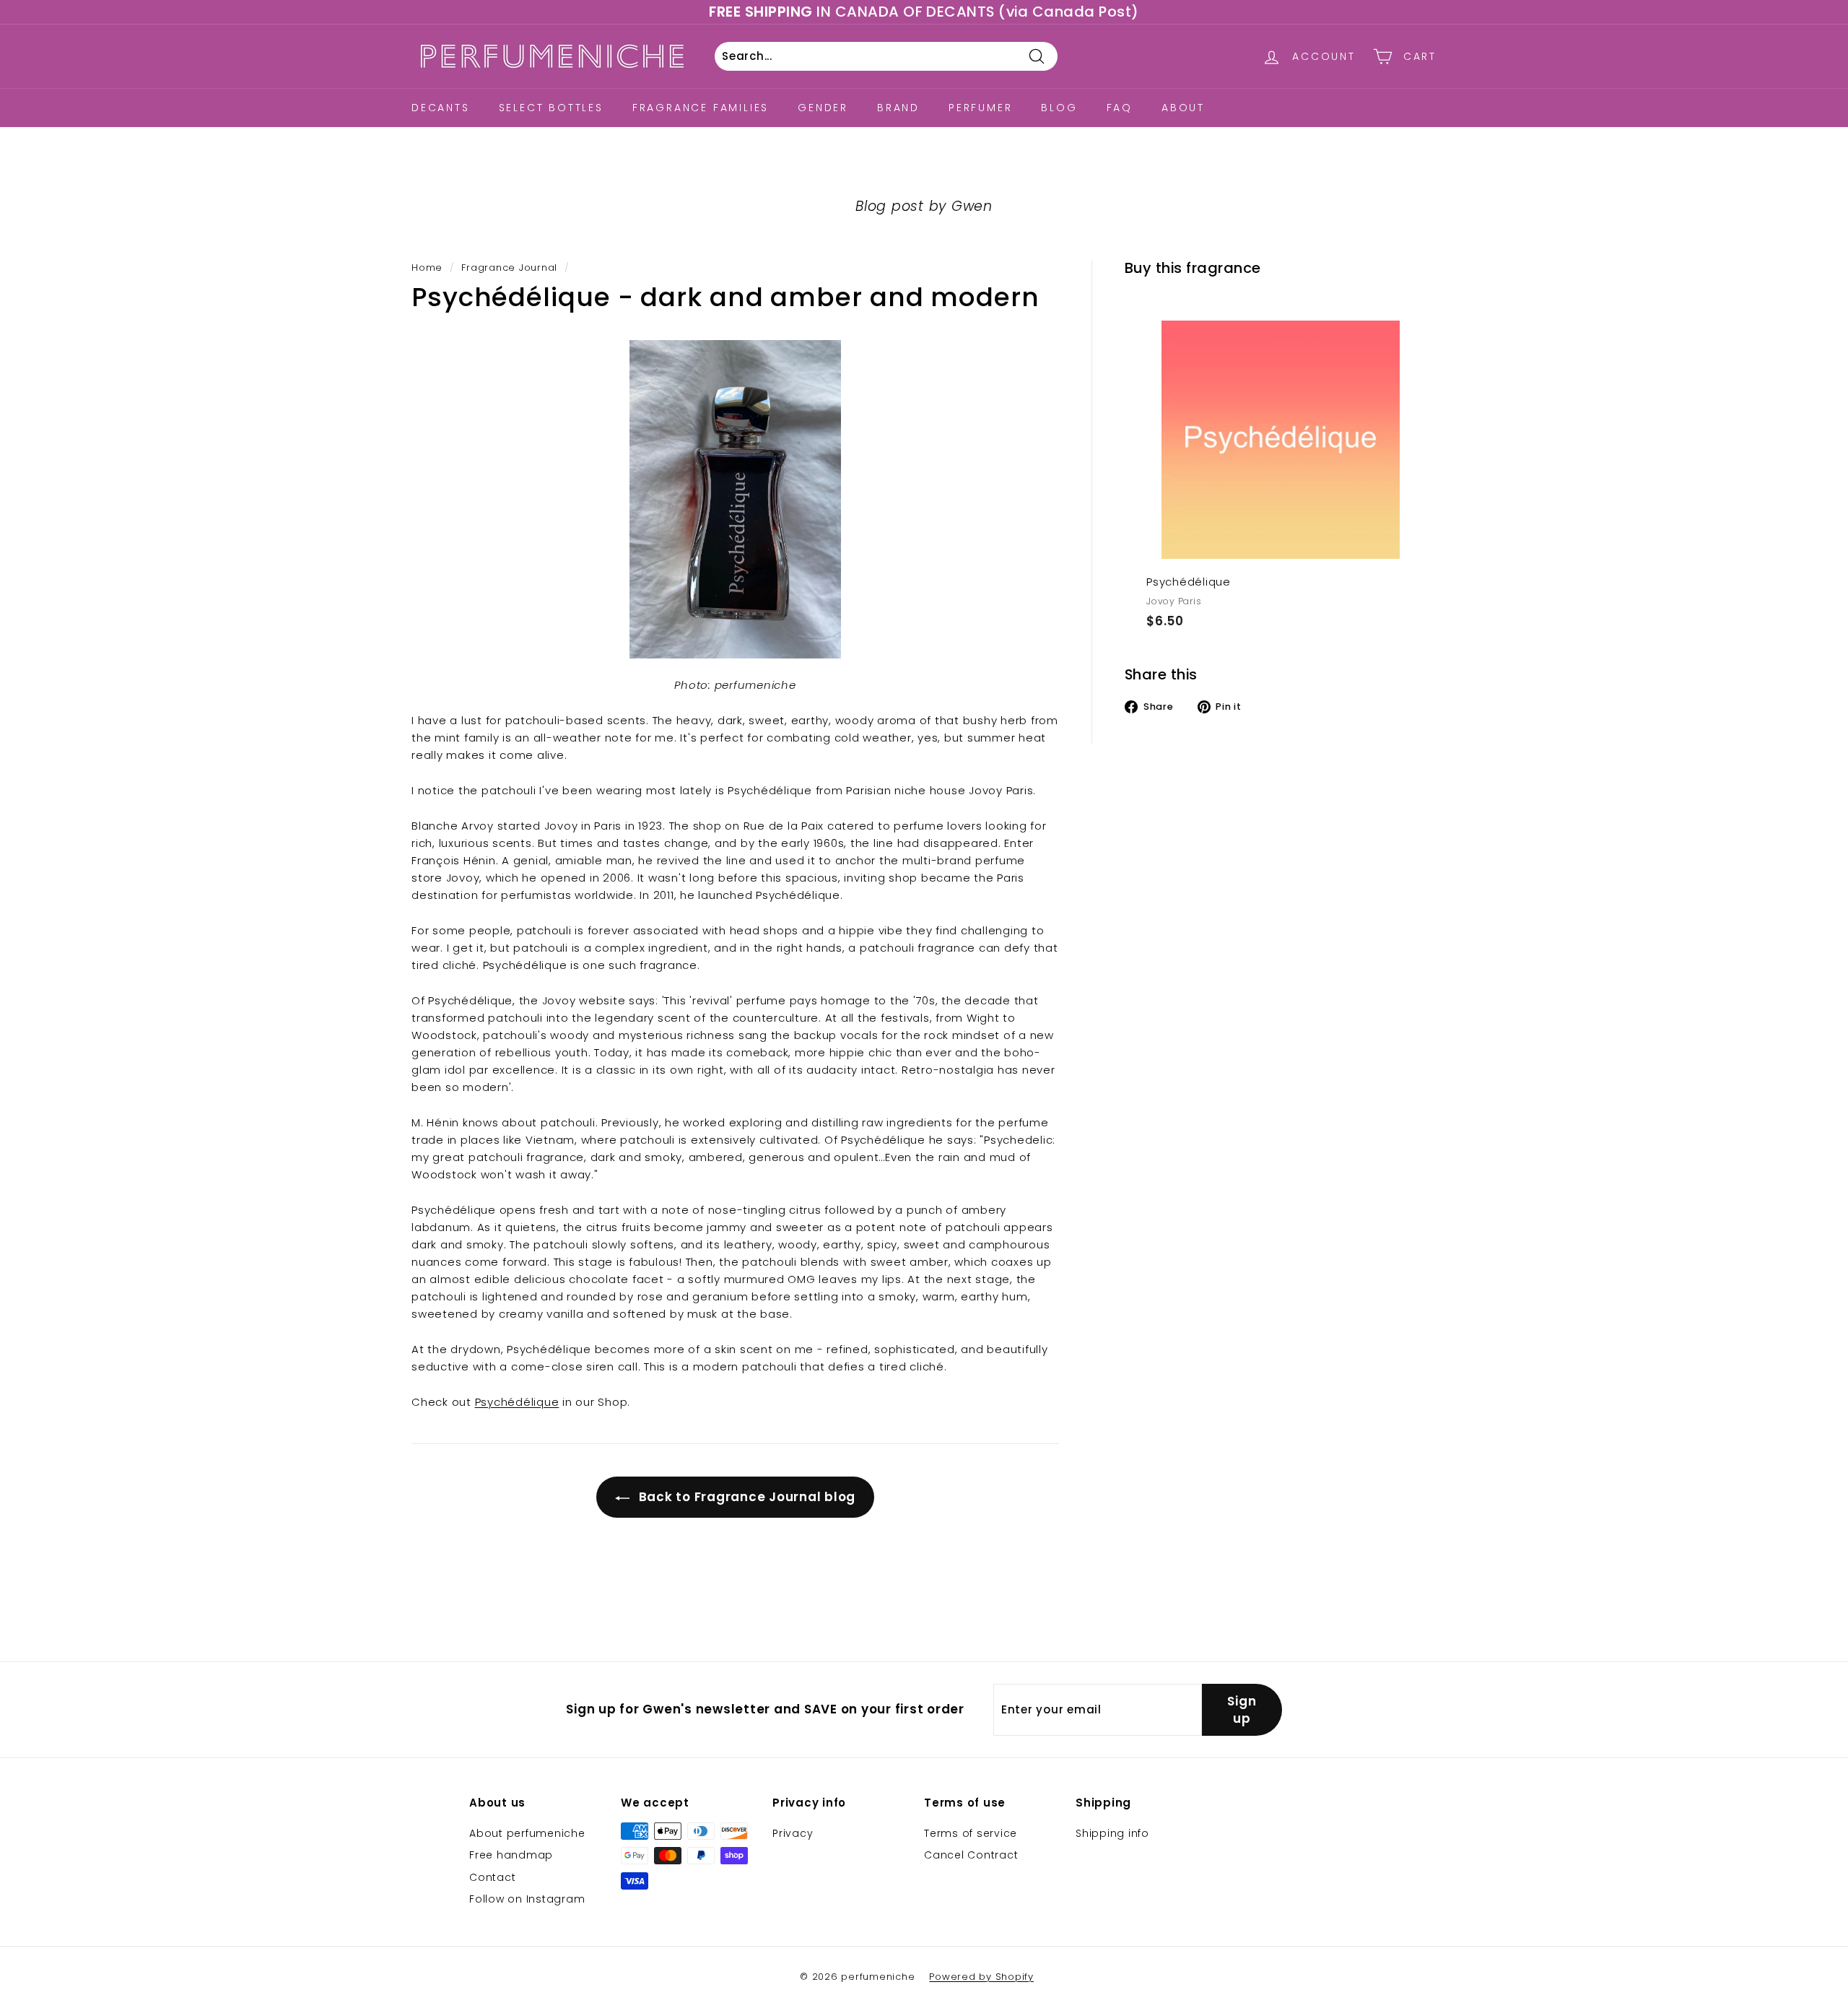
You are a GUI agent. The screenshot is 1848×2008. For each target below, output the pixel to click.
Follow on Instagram (527, 1899)
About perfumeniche (527, 1833)
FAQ (1120, 108)
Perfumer (980, 108)
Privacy (793, 1833)
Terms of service (971, 1833)
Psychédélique (517, 1402)
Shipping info (1112, 1833)
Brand (898, 108)
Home (427, 268)
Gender (823, 108)
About (1183, 108)
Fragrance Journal (509, 268)
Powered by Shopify (981, 1977)
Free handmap (511, 1855)
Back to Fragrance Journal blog (745, 1497)
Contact (492, 1877)
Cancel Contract (971, 1855)
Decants (441, 108)
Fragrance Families (701, 108)
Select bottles (551, 108)
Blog (1059, 108)
